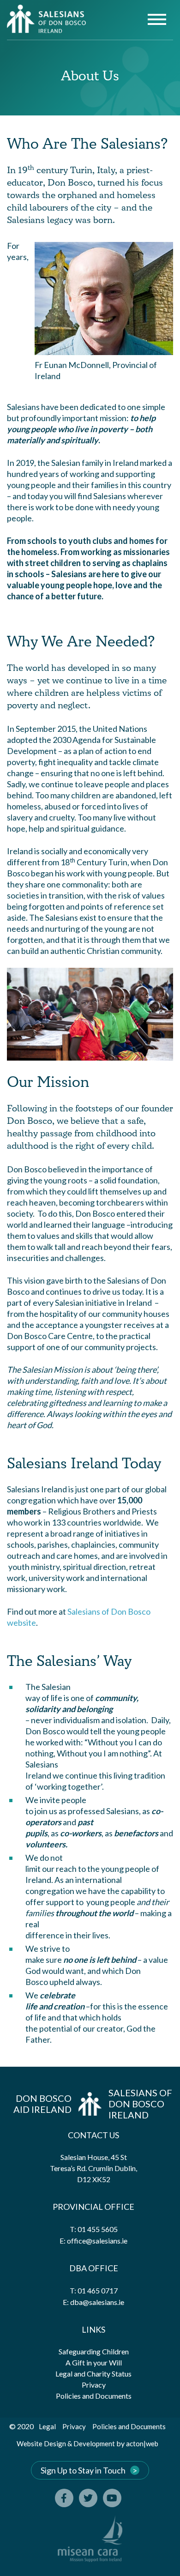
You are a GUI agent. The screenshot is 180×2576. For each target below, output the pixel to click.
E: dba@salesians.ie (93, 2302)
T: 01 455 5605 (94, 2229)
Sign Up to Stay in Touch (83, 2470)
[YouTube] (112, 2498)
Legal (47, 2426)
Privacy (94, 2385)
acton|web (142, 2443)
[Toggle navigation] (157, 21)
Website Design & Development (66, 2443)
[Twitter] (88, 2498)
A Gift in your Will (94, 2362)
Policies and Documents (94, 2396)
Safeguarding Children (94, 2351)
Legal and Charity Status (93, 2374)
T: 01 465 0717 (94, 2290)
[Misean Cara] (90, 2539)
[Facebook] (64, 2498)
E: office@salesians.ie (93, 2241)
